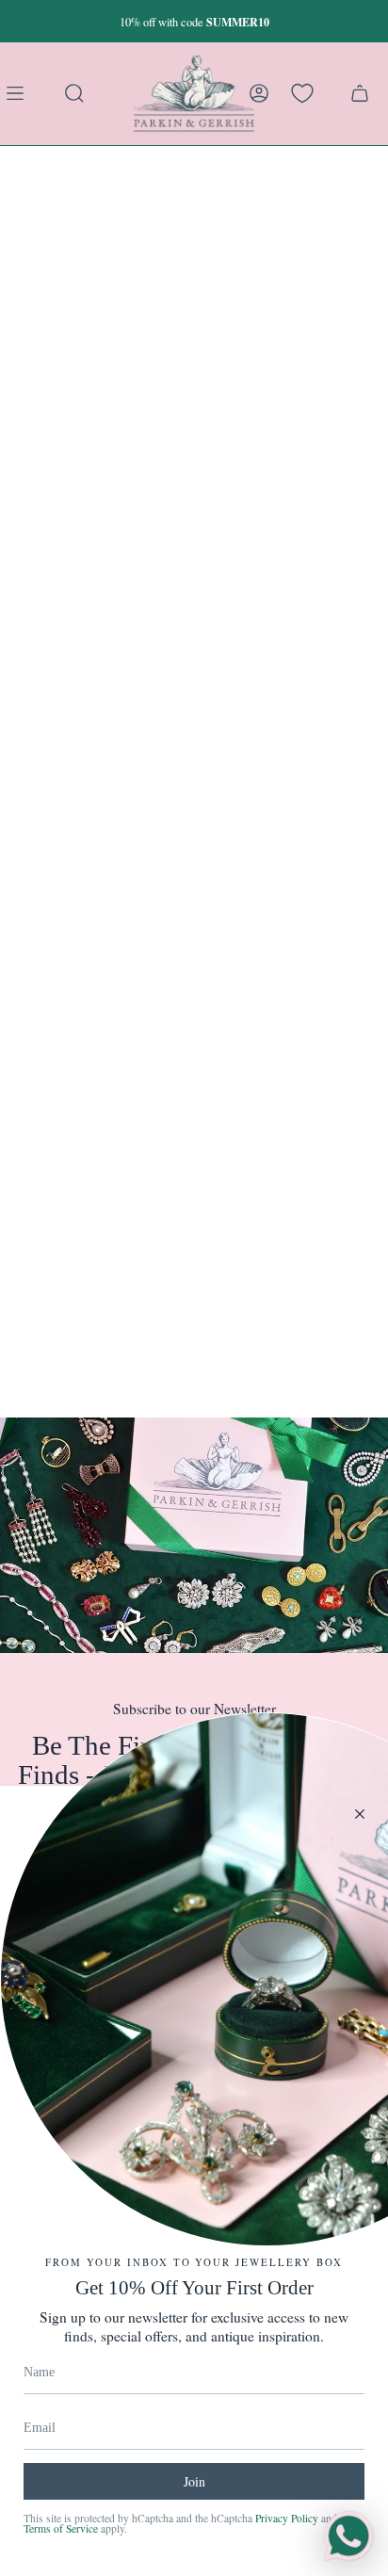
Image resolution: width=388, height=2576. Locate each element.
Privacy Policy (287, 2518)
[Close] (360, 1814)
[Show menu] (19, 93)
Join (194, 2481)
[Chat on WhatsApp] (348, 2536)
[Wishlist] (302, 93)
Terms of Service (61, 2528)
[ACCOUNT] (259, 93)
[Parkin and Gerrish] (194, 93)
